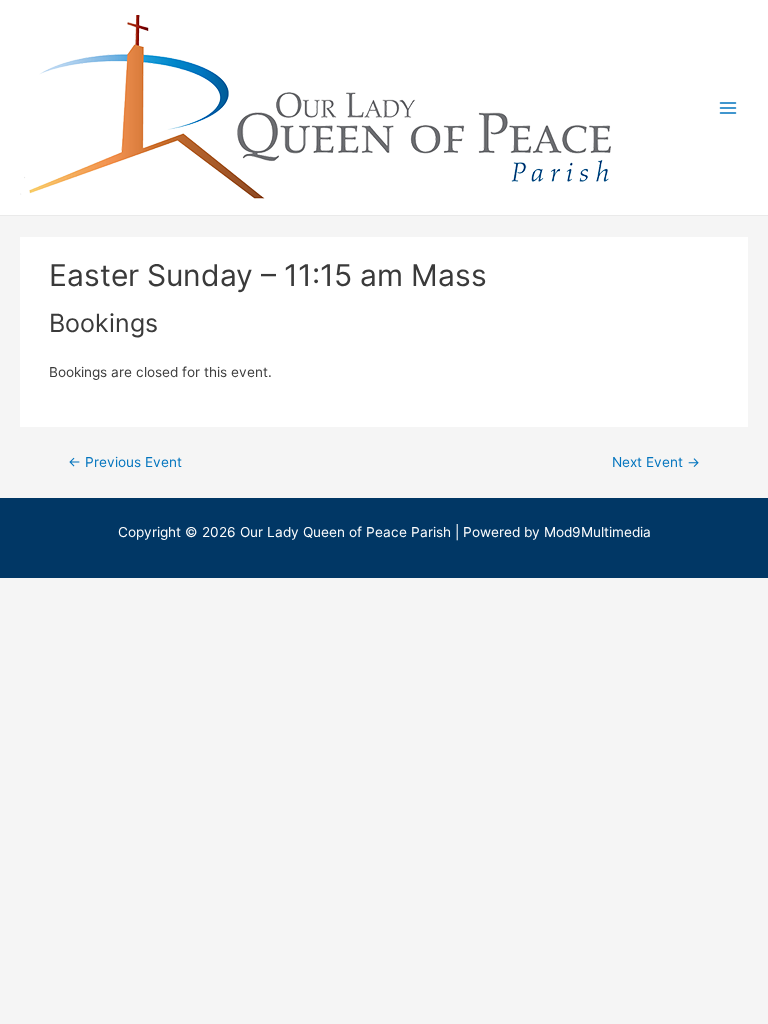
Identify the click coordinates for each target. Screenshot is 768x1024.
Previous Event (125, 462)
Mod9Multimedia (597, 532)
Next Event (656, 462)
